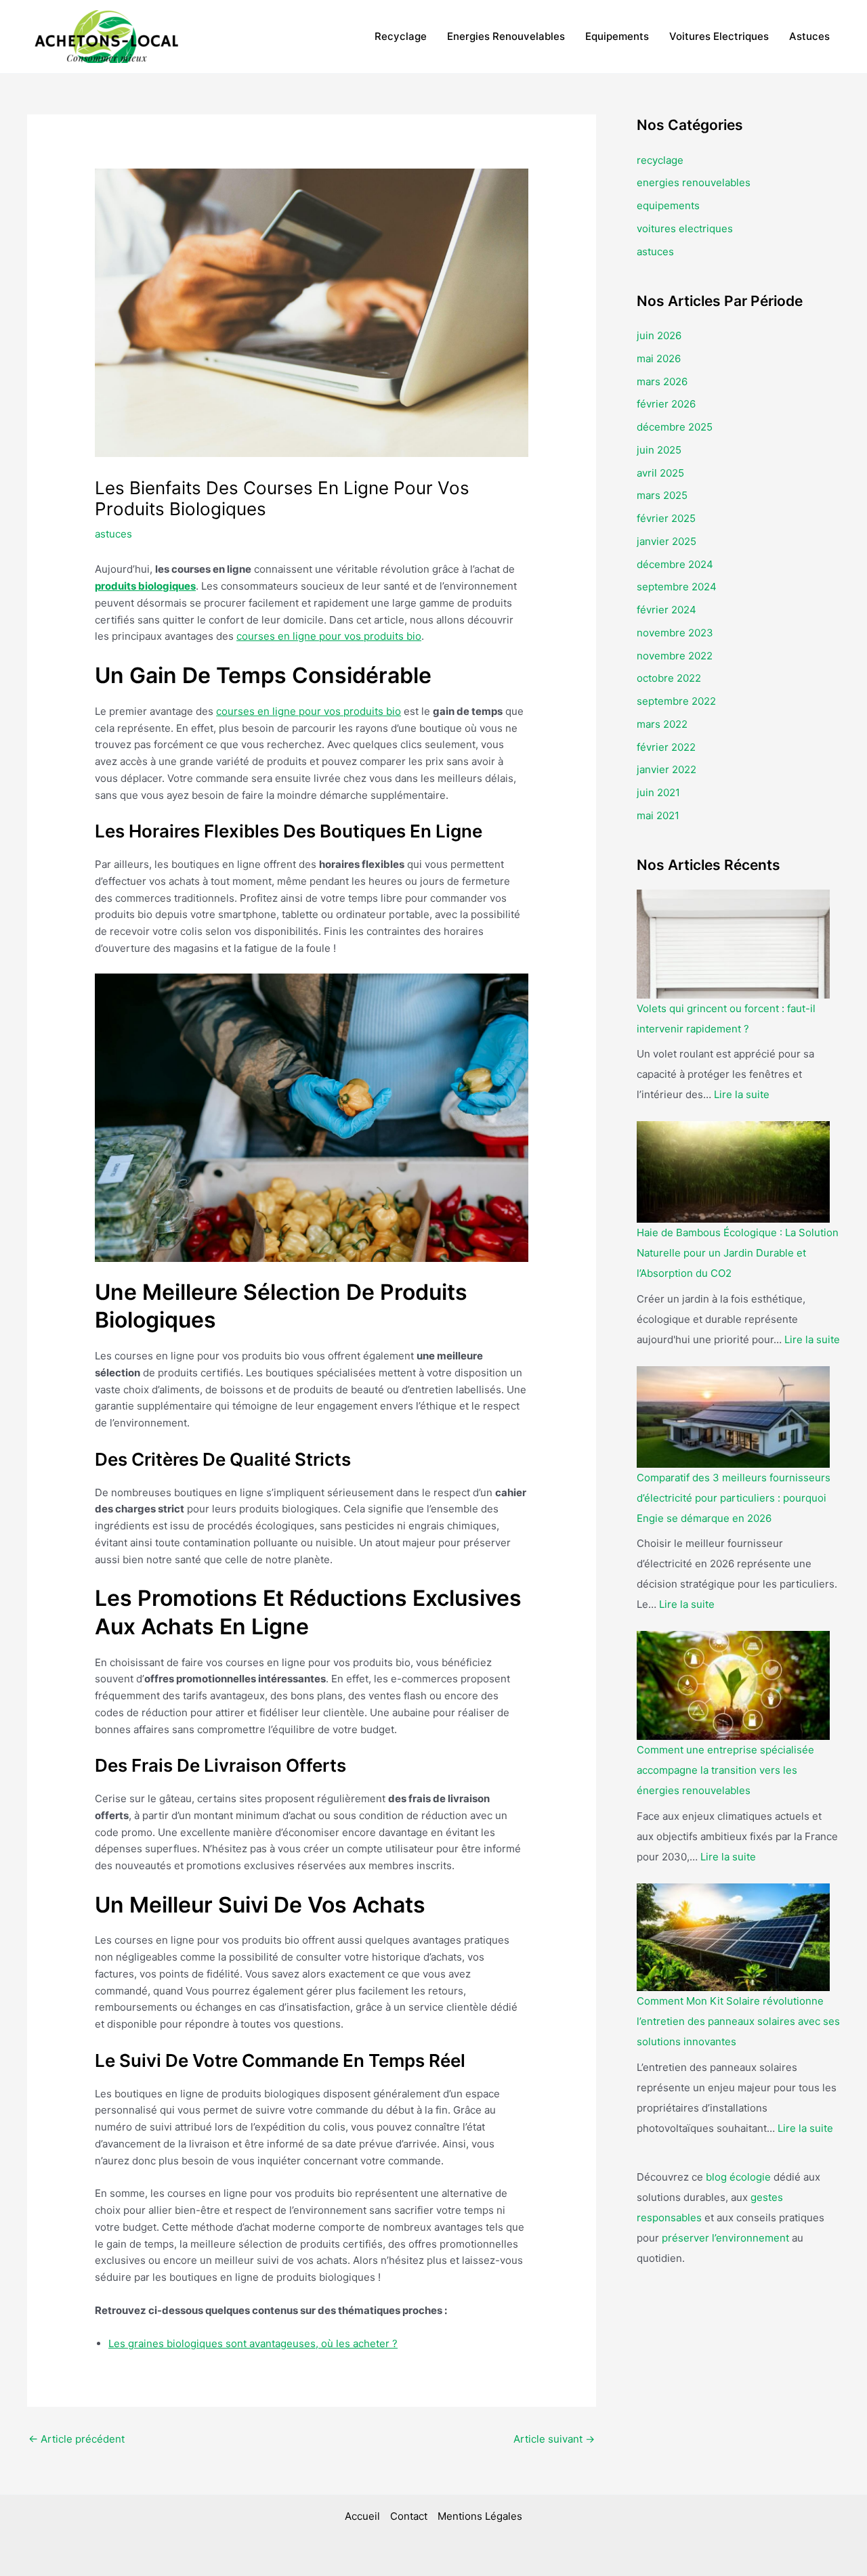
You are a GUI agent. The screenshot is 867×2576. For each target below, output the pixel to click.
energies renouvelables (506, 36)
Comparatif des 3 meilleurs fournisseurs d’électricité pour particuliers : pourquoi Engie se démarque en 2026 (734, 1498)
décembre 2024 (675, 564)
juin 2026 (659, 335)
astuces (809, 36)
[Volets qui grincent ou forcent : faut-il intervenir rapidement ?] (733, 944)
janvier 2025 (667, 541)
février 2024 (667, 610)
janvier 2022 (667, 769)
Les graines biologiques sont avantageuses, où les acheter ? (253, 2343)
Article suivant (554, 2439)
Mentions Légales (480, 2516)
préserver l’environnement (725, 2238)
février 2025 (666, 518)
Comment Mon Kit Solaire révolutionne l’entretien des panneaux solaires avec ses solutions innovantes (738, 2021)
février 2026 (666, 404)
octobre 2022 (669, 678)
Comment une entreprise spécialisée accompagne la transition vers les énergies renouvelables (725, 1770)
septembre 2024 (677, 587)
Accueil (362, 2516)
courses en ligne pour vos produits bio (329, 636)
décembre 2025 (675, 427)
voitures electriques (719, 36)
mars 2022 (662, 724)
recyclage (401, 36)
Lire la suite (742, 1094)
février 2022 (666, 747)
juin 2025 (659, 450)
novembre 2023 (675, 633)
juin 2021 (658, 792)
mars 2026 (662, 381)
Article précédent (77, 2439)
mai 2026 (659, 358)
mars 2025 (662, 495)
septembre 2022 (676, 701)
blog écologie (738, 2177)
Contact (409, 2516)
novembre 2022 (675, 656)
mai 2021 (658, 815)
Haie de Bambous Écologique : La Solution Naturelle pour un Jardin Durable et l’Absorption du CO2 (738, 1253)
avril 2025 (660, 473)
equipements (617, 36)
